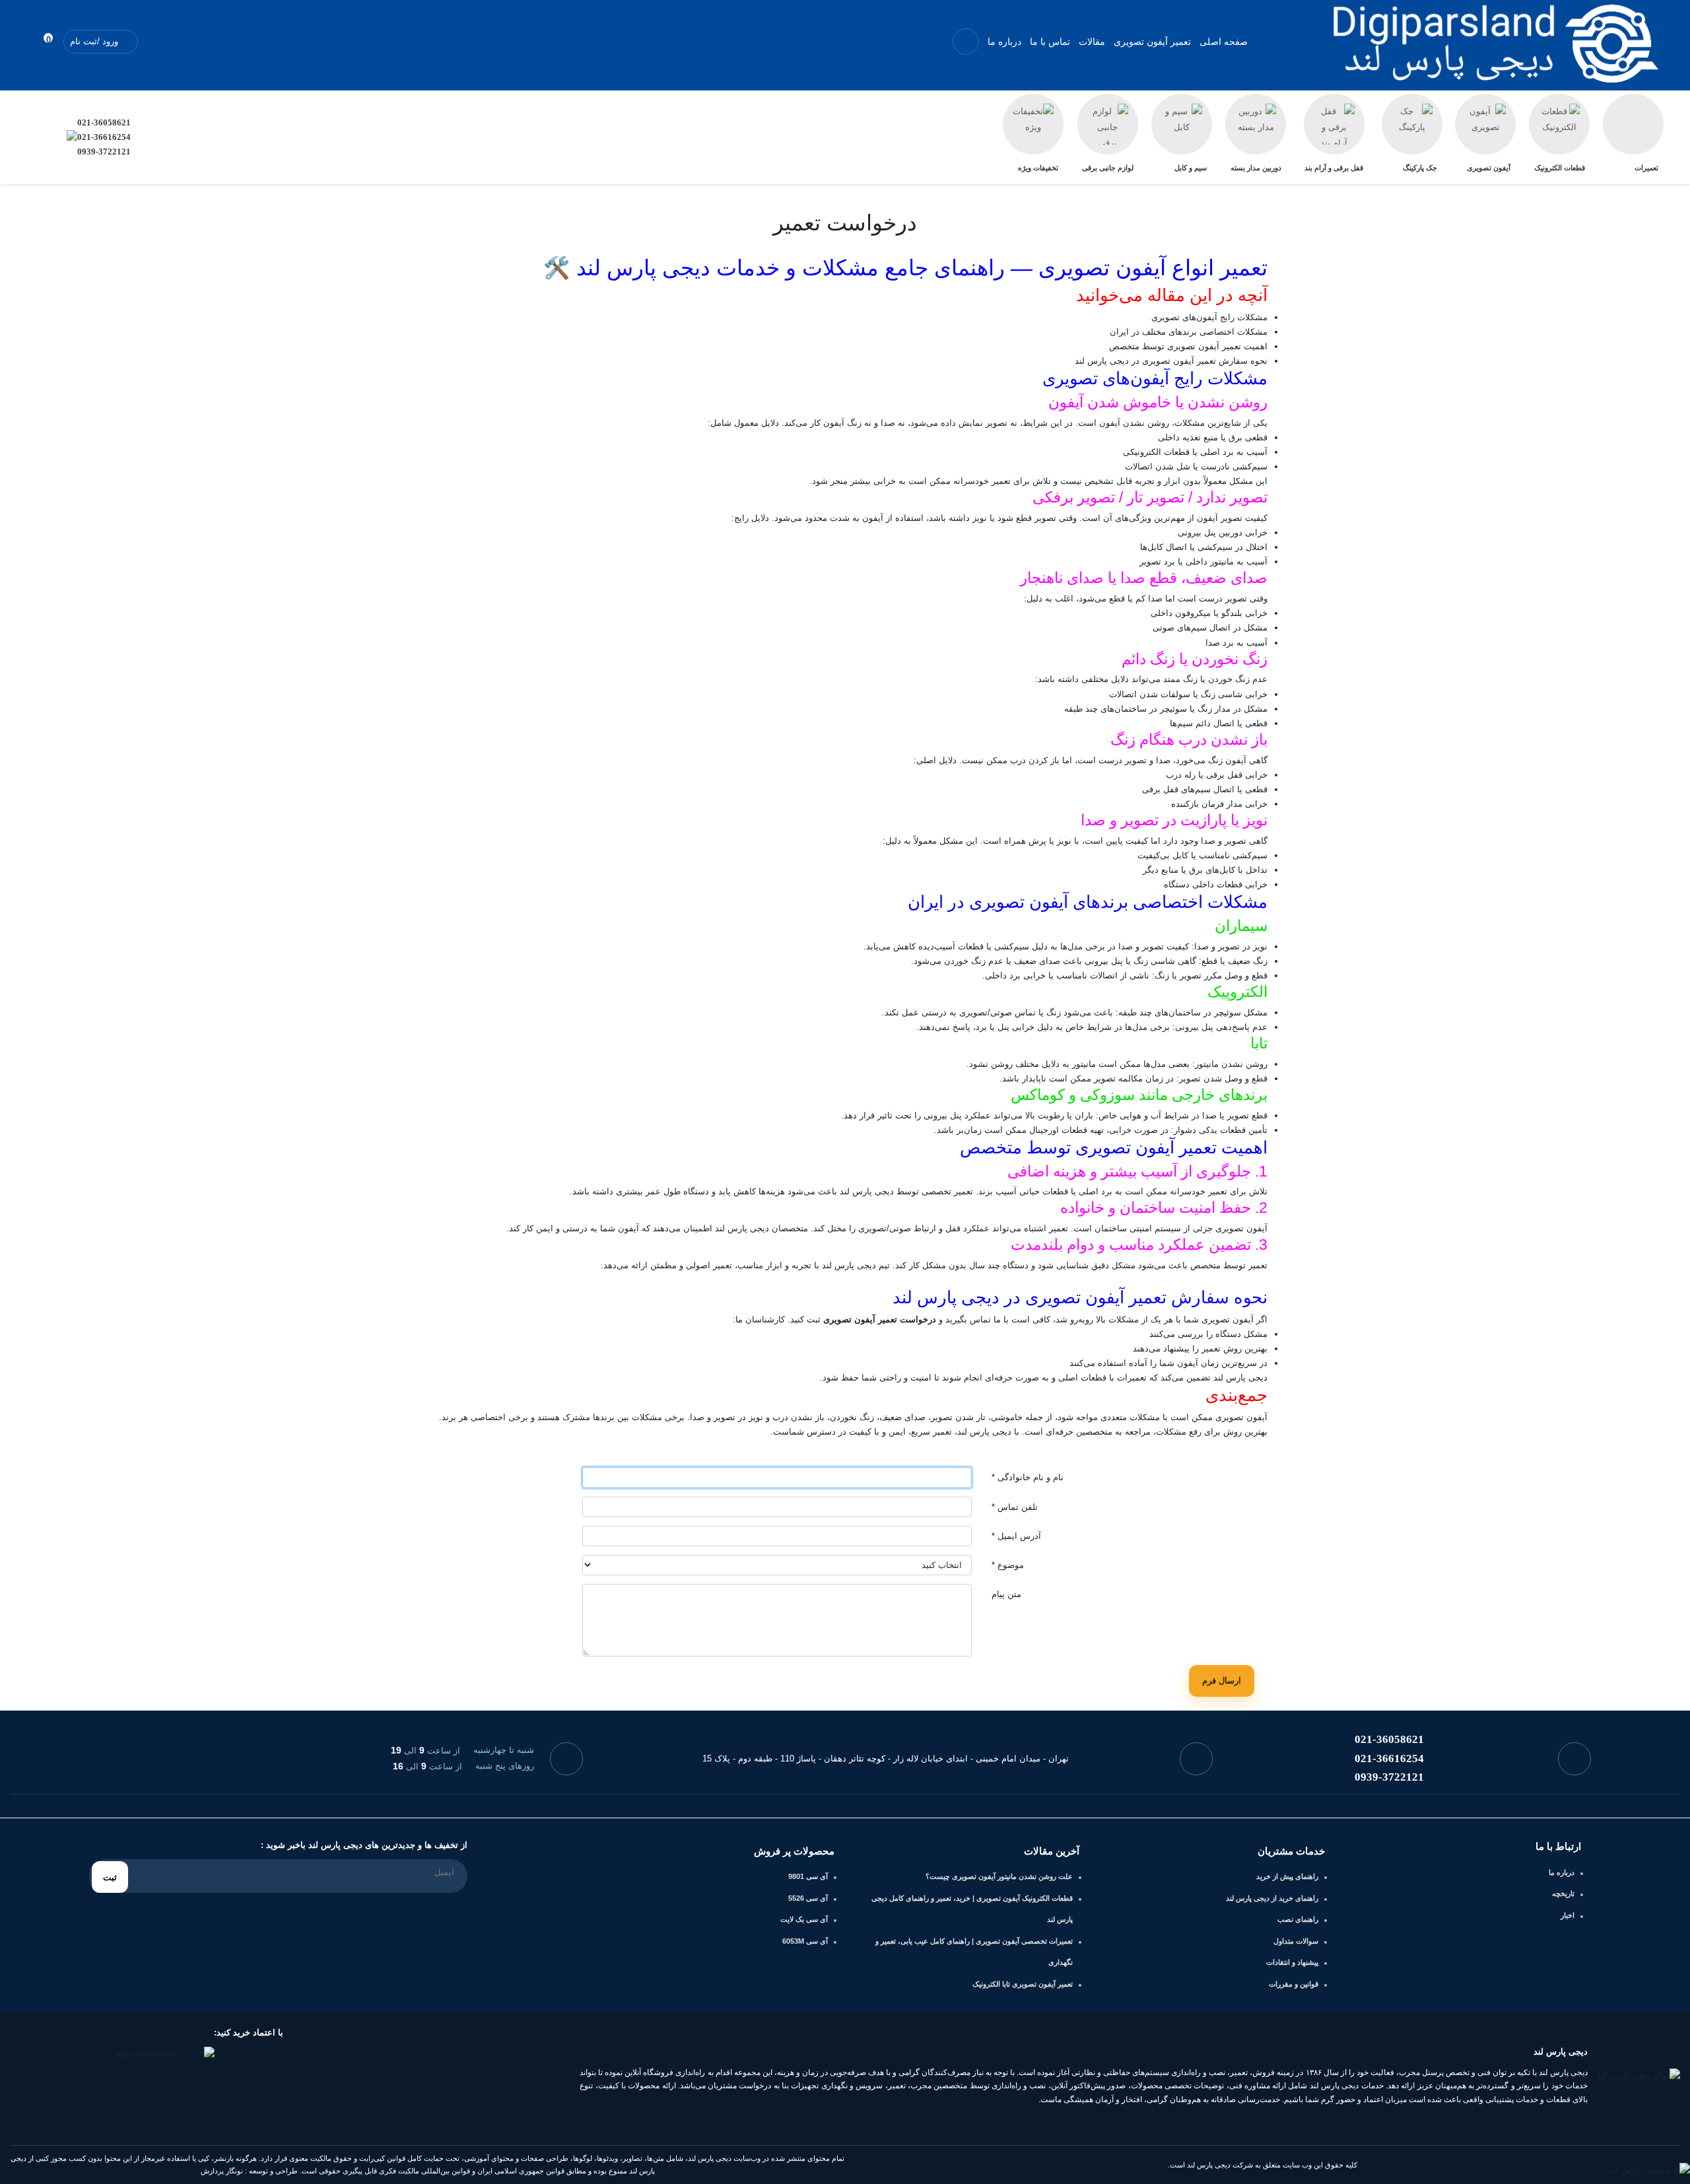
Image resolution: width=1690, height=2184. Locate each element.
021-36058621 (104, 122)
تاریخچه (1563, 1894)
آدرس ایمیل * (1016, 1536)
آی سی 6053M (805, 1941)
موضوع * (1008, 1565)
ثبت (110, 1877)
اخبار (1568, 1915)
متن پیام (1006, 1594)
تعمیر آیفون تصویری (1152, 42)
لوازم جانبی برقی (1108, 168)
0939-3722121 (104, 152)
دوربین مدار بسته (1256, 168)
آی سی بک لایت (804, 1919)
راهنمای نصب (1298, 1919)
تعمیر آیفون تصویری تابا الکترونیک (1023, 1984)
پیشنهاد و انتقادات (1292, 1962)
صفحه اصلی (1224, 42)
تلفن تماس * (1015, 1507)
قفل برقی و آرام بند (1334, 168)
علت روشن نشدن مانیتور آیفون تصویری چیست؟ (999, 1876)
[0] (36, 41)
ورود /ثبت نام (95, 41)
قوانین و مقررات (1294, 1984)
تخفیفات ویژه (1038, 168)
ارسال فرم (1222, 1681)
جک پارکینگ (1420, 168)
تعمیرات (1646, 168)
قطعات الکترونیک (1560, 168)
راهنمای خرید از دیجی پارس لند (1272, 1898)
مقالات (1092, 42)
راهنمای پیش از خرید (1287, 1876)
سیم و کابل (1191, 168)
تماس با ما (1050, 42)
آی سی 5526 (808, 1898)
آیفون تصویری (1489, 168)
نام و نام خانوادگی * (1028, 1477)
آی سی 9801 (808, 1876)
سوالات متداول (1296, 1941)
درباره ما (1004, 42)
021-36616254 (104, 137)
